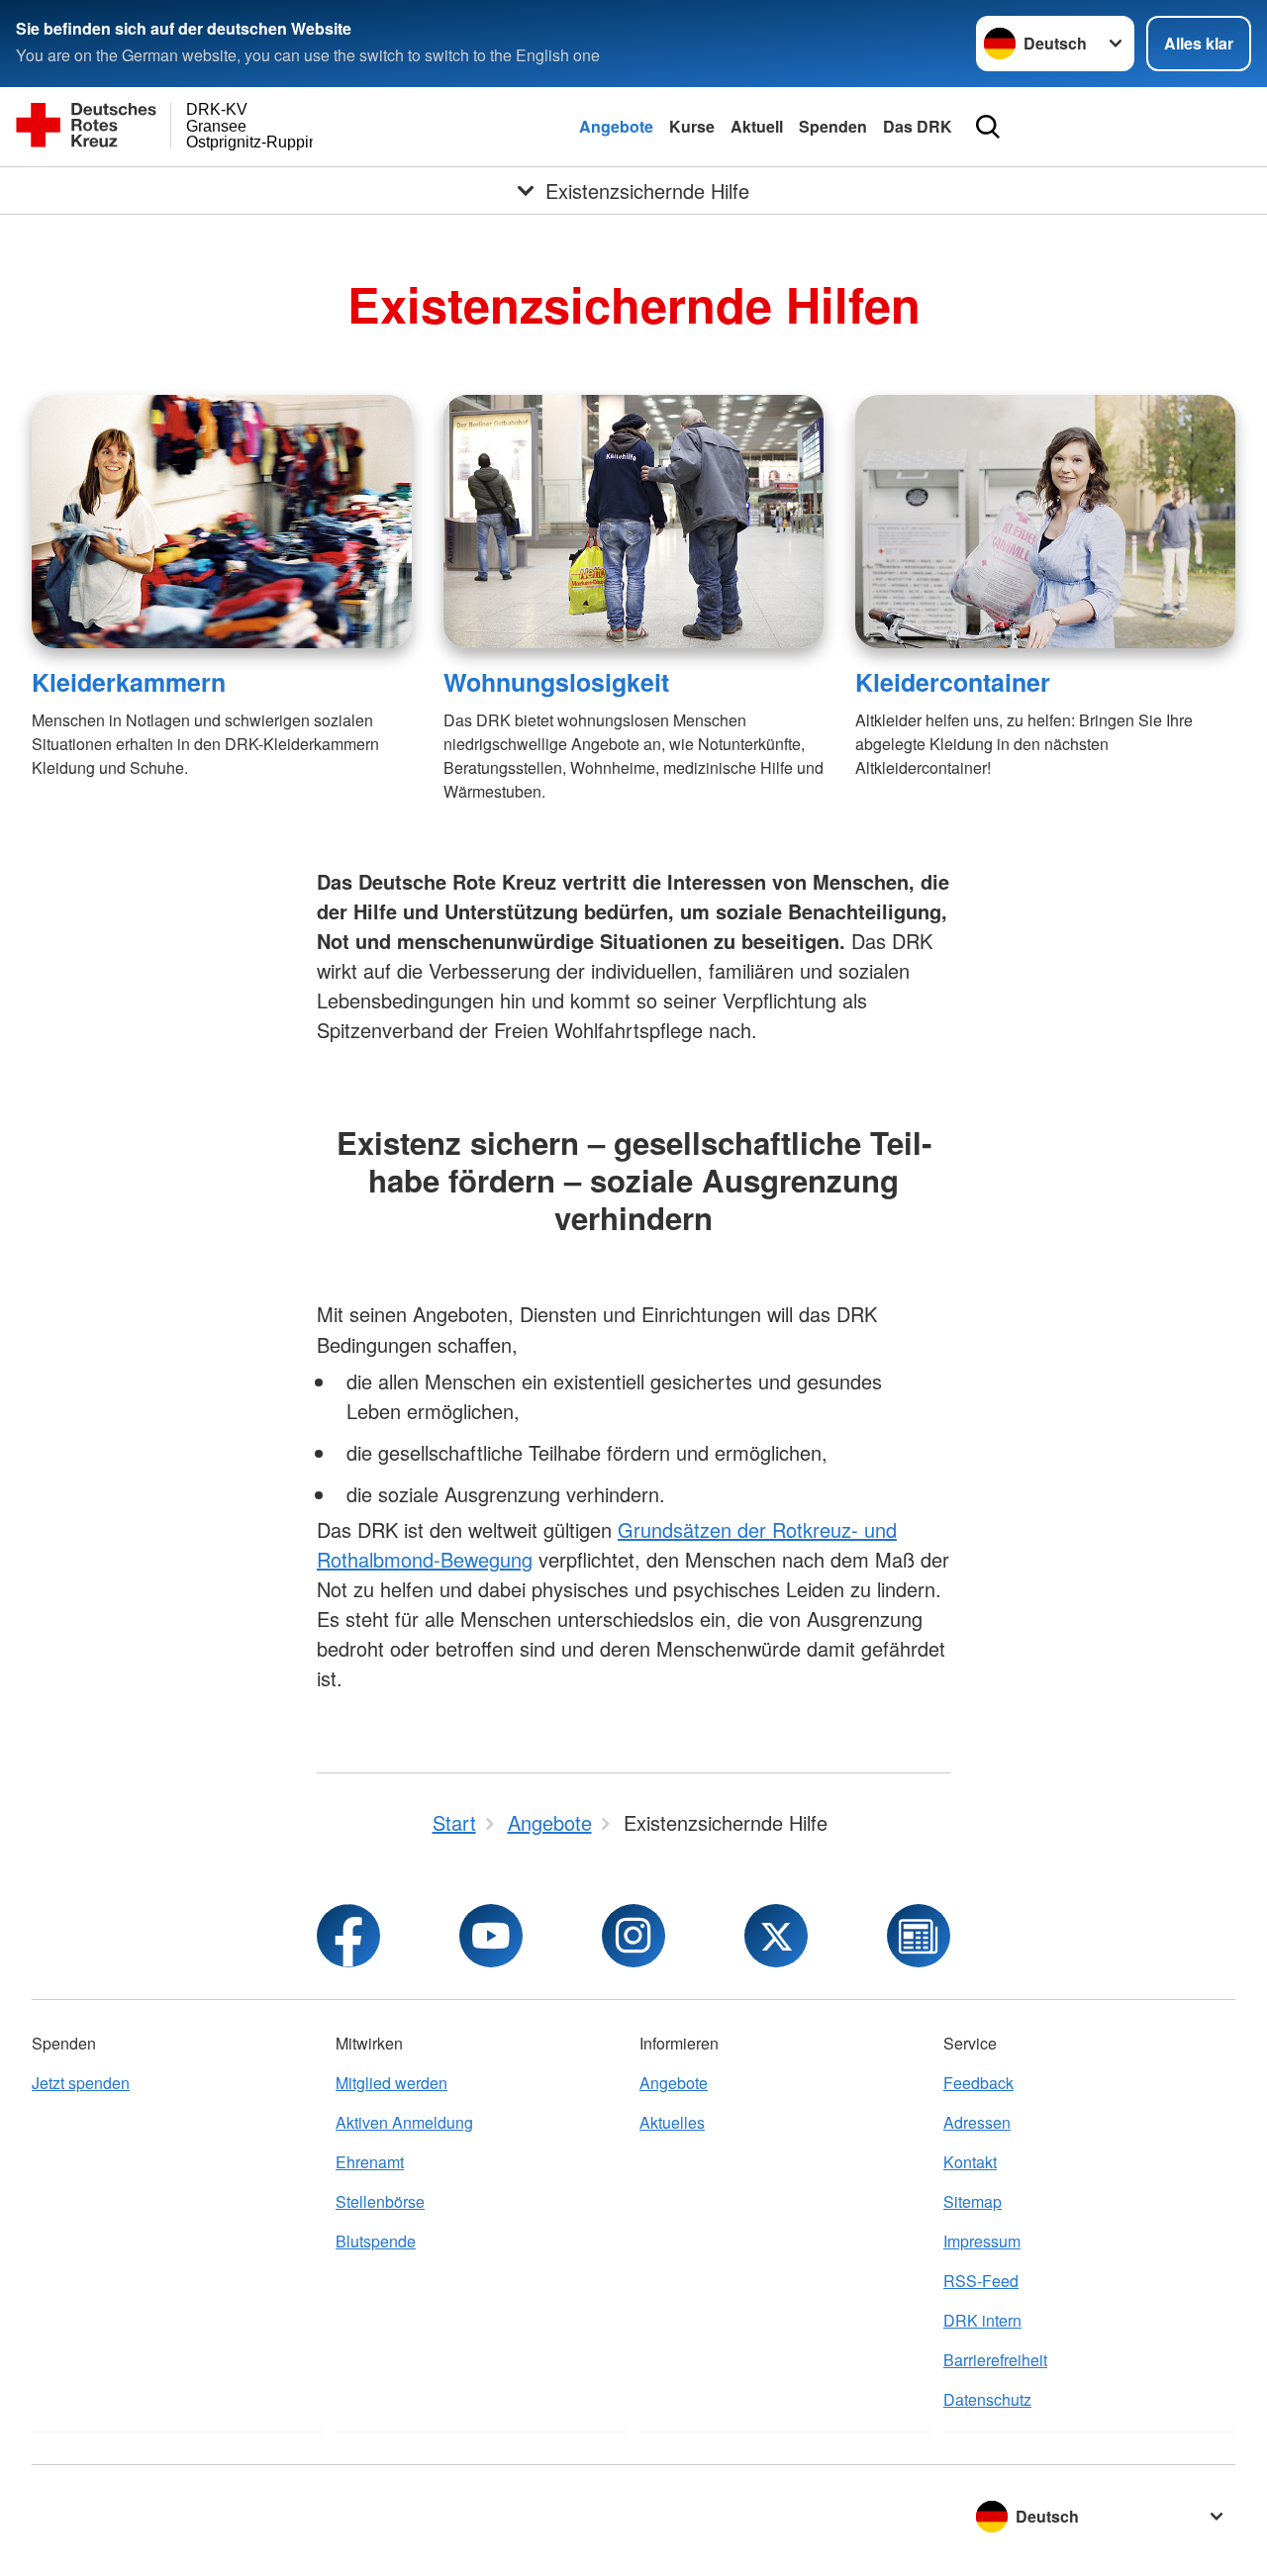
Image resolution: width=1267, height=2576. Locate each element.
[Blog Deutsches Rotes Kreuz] (919, 1936)
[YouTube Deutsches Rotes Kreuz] (491, 1936)
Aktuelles (672, 2122)
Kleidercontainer (953, 682)
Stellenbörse (380, 2201)
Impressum (982, 2241)
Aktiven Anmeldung (404, 2122)
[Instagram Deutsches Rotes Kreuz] (633, 1936)
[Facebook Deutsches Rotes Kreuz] (348, 1936)
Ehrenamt (370, 2162)
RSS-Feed (981, 2281)
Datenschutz (987, 2399)
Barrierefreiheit (995, 2360)
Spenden (833, 126)
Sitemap (973, 2201)
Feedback (978, 2083)
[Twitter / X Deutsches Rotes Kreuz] (776, 1936)
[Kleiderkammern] (222, 522)
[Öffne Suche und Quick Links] (988, 127)
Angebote (616, 126)
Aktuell (757, 126)
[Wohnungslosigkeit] (633, 522)
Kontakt (970, 2162)
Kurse (692, 126)
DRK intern (982, 2320)
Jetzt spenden (81, 2083)
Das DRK (918, 126)
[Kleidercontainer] (1045, 522)
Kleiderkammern (129, 682)
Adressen (977, 2122)
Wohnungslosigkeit (556, 682)
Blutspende (376, 2241)
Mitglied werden (391, 2083)
